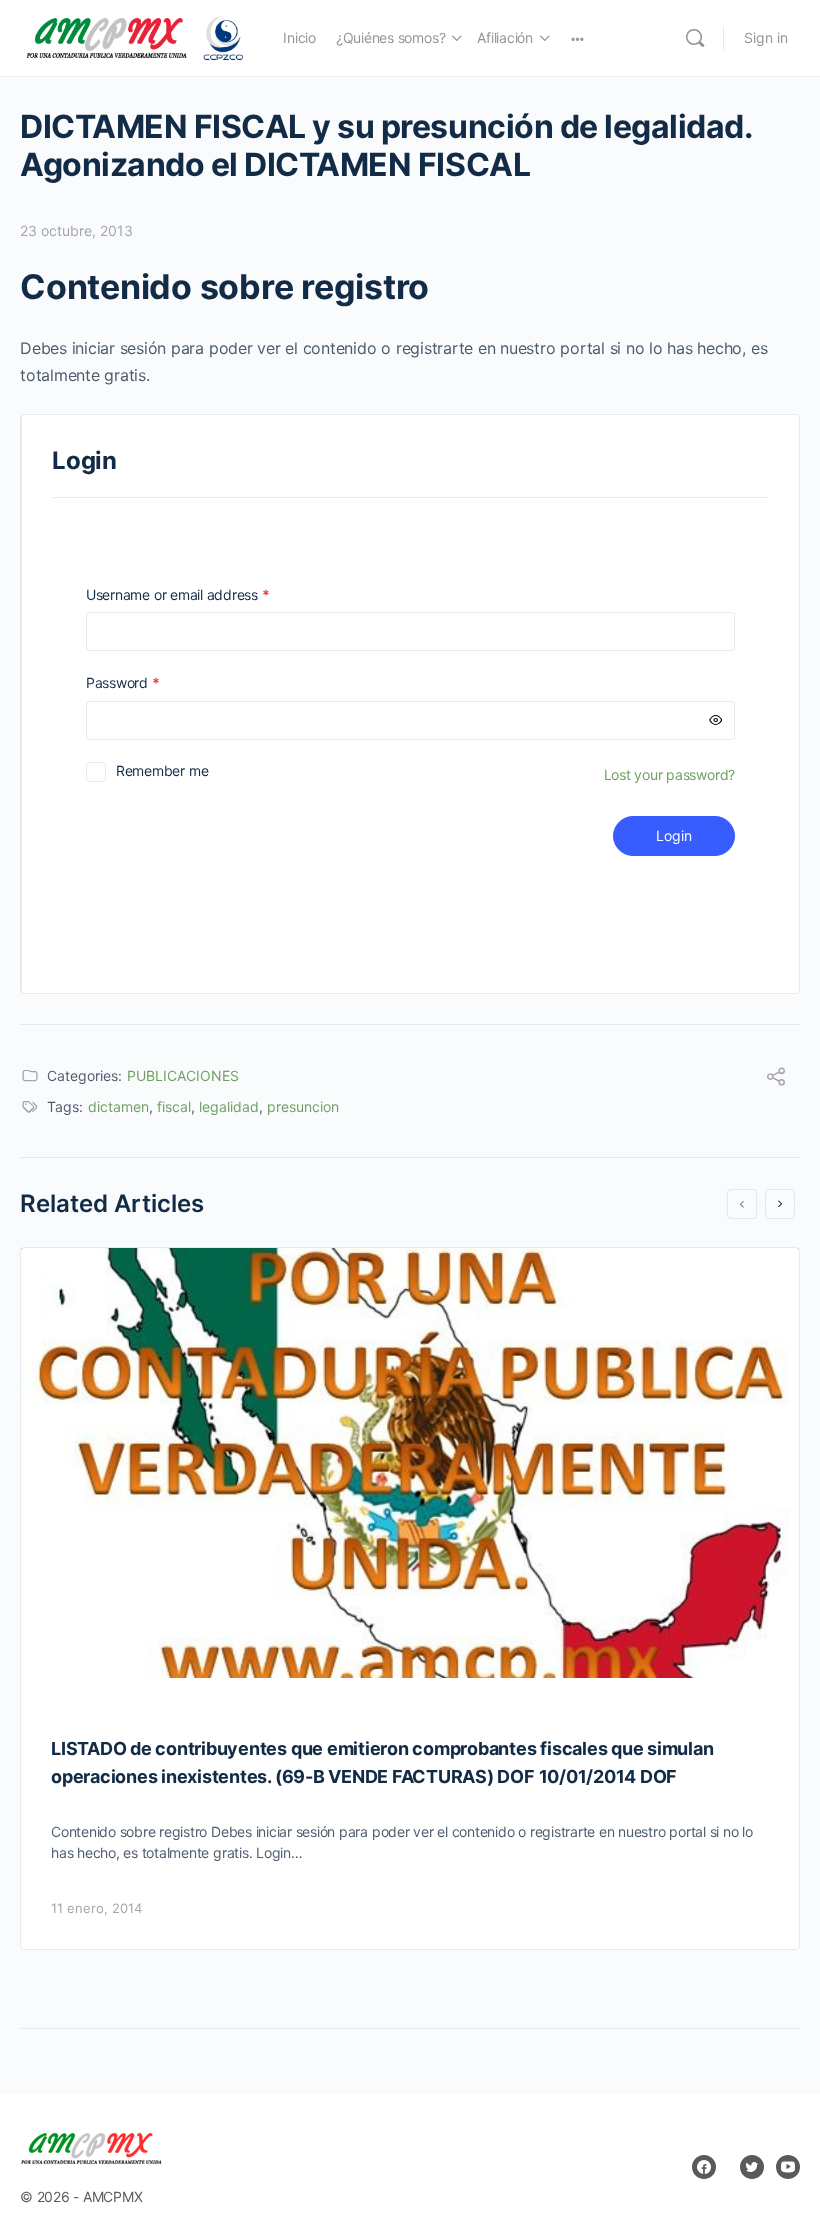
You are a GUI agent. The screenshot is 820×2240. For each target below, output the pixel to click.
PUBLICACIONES (183, 1075)
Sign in (766, 37)
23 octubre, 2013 (76, 230)
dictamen (118, 1106)
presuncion (303, 1106)
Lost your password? (669, 774)
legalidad (229, 1106)
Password (151, 682)
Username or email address (206, 594)
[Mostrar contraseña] (716, 720)
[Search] (695, 38)
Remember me (162, 770)
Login (674, 835)
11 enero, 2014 (96, 1908)
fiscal (174, 1106)
